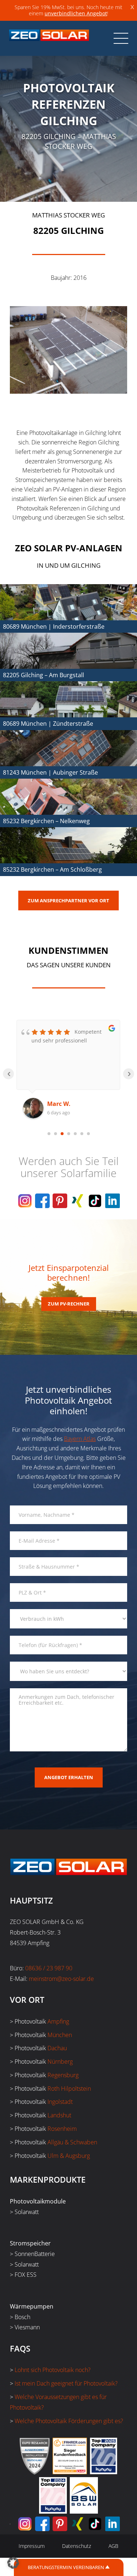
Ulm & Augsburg (69, 2156)
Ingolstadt (60, 2102)
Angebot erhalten (69, 1777)
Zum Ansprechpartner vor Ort (68, 901)
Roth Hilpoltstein (69, 2089)
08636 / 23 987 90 (49, 1968)
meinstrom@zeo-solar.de (61, 1979)
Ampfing (58, 2021)
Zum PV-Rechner (69, 1304)
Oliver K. (60, 1104)
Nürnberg (60, 2062)
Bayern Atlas (80, 1439)
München (60, 2035)
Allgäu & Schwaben (72, 2142)
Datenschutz (77, 2546)
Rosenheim (62, 2129)
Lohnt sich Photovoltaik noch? (53, 2370)
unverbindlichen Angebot (76, 13)
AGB (113, 2546)
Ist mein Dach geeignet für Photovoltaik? (66, 2383)
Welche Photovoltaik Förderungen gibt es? (69, 2421)
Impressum (32, 2546)
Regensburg (63, 2075)
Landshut (59, 2115)
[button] (13, 2563)
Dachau (57, 2048)
